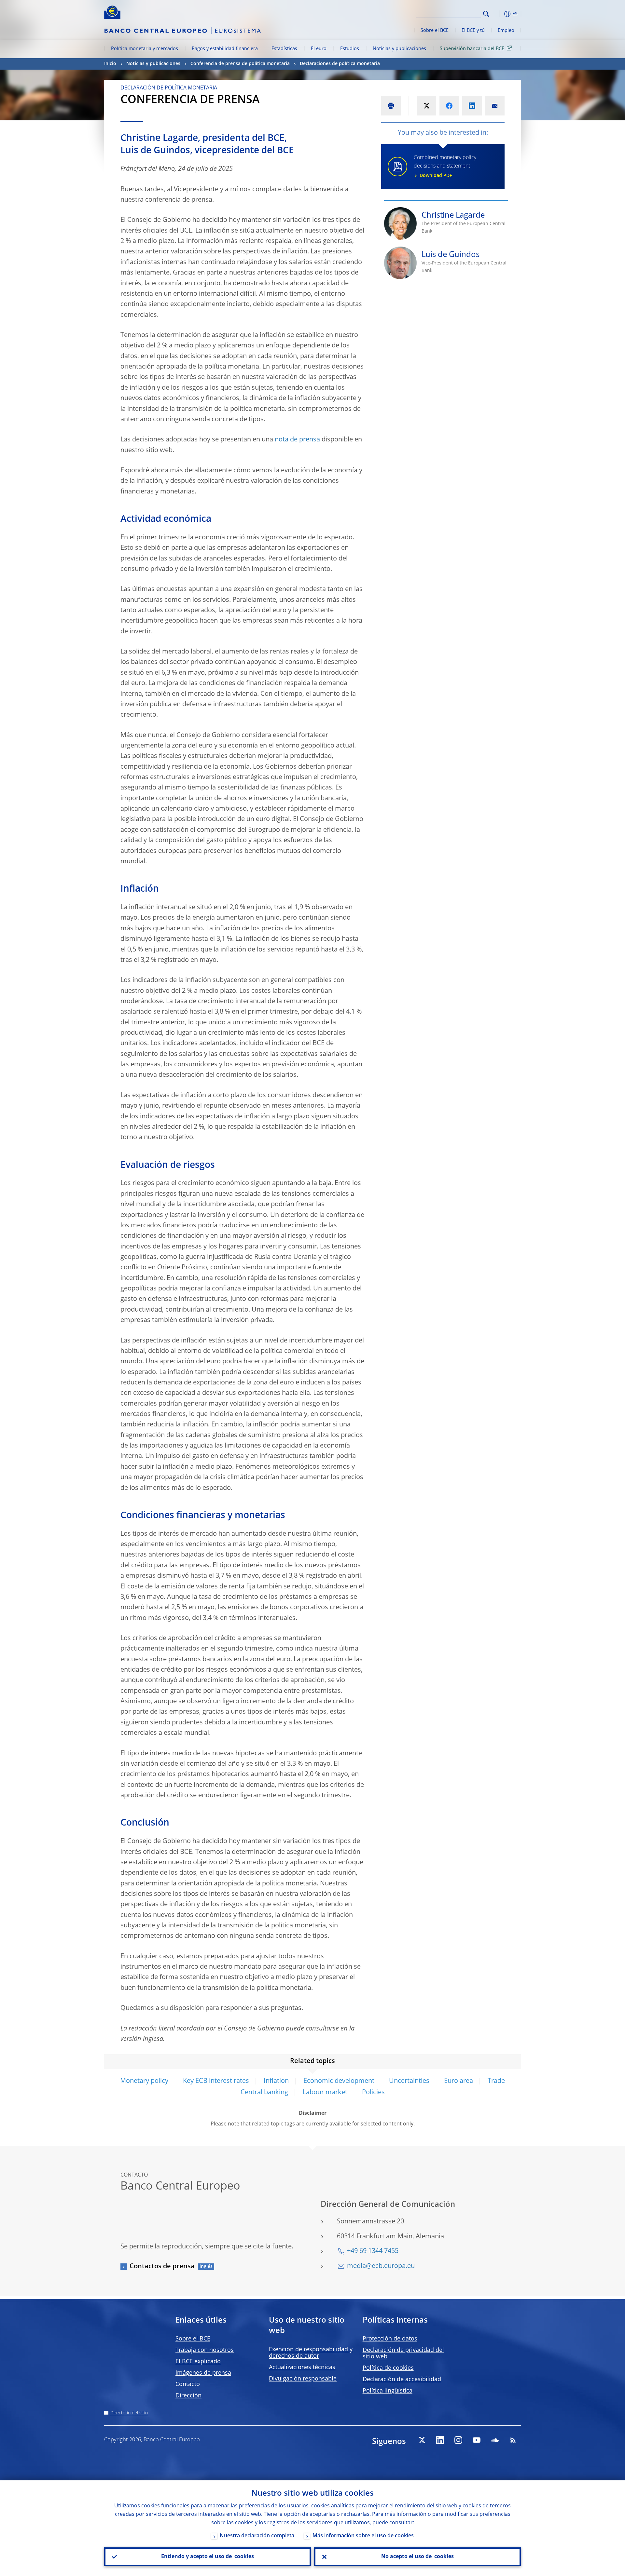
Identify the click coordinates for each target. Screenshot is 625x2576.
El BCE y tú (473, 31)
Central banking (264, 2093)
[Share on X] (426, 106)
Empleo (506, 31)
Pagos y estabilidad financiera (225, 49)
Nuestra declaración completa (257, 2536)
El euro (319, 49)
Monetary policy (144, 2081)
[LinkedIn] (440, 2440)
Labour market (325, 2093)
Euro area (458, 2081)
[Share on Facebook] (449, 106)
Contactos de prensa (162, 2267)
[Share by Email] (495, 106)
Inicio (110, 64)
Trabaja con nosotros (205, 2350)
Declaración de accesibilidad (402, 2380)
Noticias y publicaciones (399, 49)
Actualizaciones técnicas (302, 2367)
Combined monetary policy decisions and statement (445, 167)
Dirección (188, 2396)
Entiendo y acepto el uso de (208, 2557)
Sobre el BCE (435, 31)
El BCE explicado (198, 2362)
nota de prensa (297, 440)
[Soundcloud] (495, 2440)
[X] (422, 2440)
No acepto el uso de (417, 2557)
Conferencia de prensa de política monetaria (240, 64)
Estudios (350, 49)
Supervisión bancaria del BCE (472, 49)
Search (486, 14)
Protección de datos (390, 2339)
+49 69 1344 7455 (373, 2251)
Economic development (339, 2081)
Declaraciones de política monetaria (340, 64)
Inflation (276, 2081)
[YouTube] (477, 2440)
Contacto (188, 2384)
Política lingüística (388, 2391)
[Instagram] (458, 2440)
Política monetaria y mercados (145, 49)
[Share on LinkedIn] (472, 106)
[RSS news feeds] (513, 2440)
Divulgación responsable (303, 2379)
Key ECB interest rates (216, 2081)
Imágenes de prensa (203, 2373)
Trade (496, 2081)
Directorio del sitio (129, 2413)
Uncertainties (409, 2081)
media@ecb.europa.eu (381, 2266)
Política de (388, 2368)
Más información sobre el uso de (363, 2536)
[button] (498, 14)
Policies (373, 2093)
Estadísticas (284, 49)
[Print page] (391, 106)
